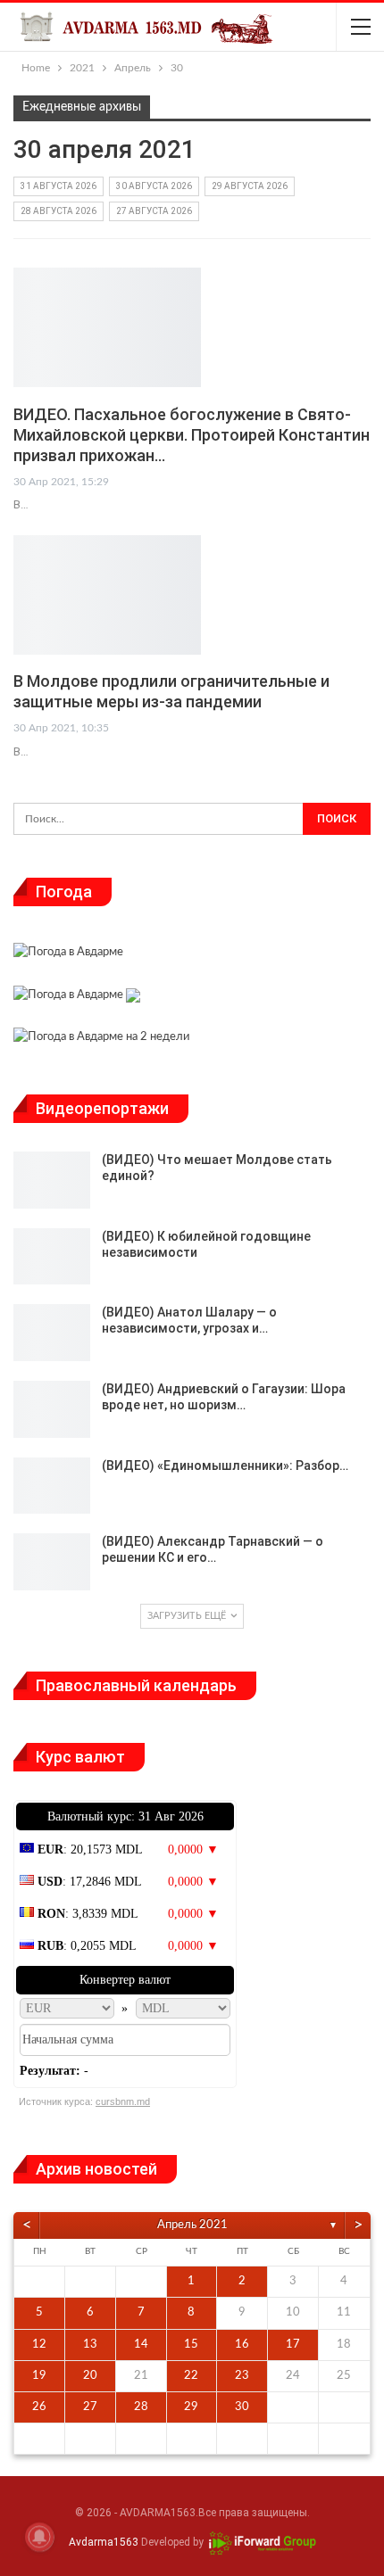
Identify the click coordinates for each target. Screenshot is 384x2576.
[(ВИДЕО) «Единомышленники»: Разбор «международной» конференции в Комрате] (52, 1486)
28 (141, 2407)
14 (141, 2345)
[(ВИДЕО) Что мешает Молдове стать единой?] (52, 1180)
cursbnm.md (123, 2101)
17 (293, 2345)
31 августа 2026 (58, 186)
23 (242, 2376)
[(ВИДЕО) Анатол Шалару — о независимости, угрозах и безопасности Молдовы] (52, 1333)
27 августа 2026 (154, 211)
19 (39, 2376)
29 (191, 2407)
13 (90, 2345)
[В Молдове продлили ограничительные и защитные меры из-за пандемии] (107, 595)
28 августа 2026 (58, 211)
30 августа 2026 (154, 186)
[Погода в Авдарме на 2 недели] (101, 1040)
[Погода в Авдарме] (68, 955)
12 (39, 2345)
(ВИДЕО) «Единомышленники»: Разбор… (225, 1466)
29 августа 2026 (250, 186)
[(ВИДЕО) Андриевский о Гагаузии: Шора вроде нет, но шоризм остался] (52, 1409)
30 (242, 2407)
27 (90, 2407)
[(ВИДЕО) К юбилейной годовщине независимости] (52, 1257)
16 (242, 2345)
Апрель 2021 (192, 2225)
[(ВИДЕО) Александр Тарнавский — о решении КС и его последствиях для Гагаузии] (52, 1562)
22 (191, 2376)
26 (39, 2407)
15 (191, 2345)
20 (90, 2376)
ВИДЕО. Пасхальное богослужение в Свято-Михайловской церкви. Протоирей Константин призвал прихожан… (192, 435)
